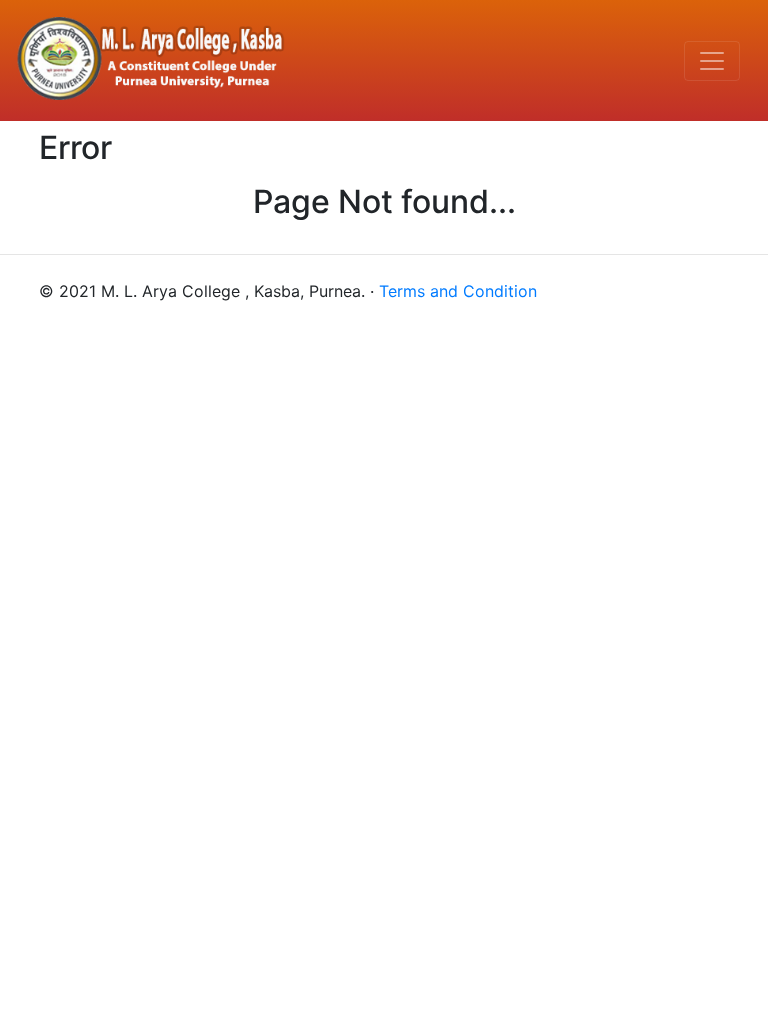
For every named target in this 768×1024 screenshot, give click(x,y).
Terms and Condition (458, 291)
